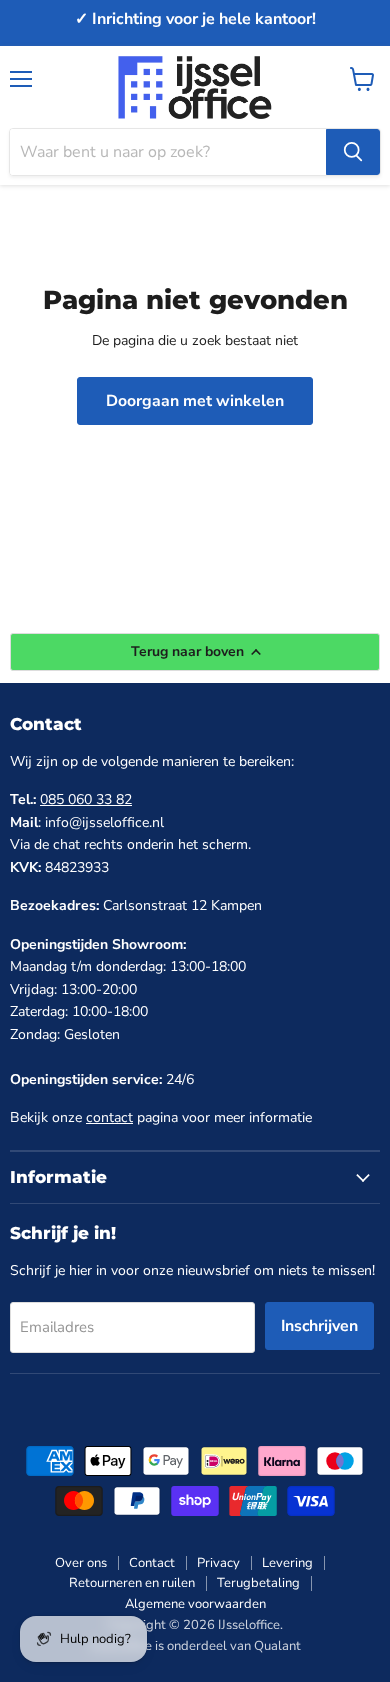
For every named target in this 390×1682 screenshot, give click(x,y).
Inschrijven (319, 1326)
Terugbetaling (258, 1583)
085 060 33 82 (86, 799)
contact (109, 1117)
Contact (152, 1563)
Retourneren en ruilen (132, 1583)
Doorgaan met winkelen (195, 401)
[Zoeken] (353, 152)
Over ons (81, 1563)
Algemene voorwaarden (195, 1604)
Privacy (218, 1563)
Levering (287, 1563)
